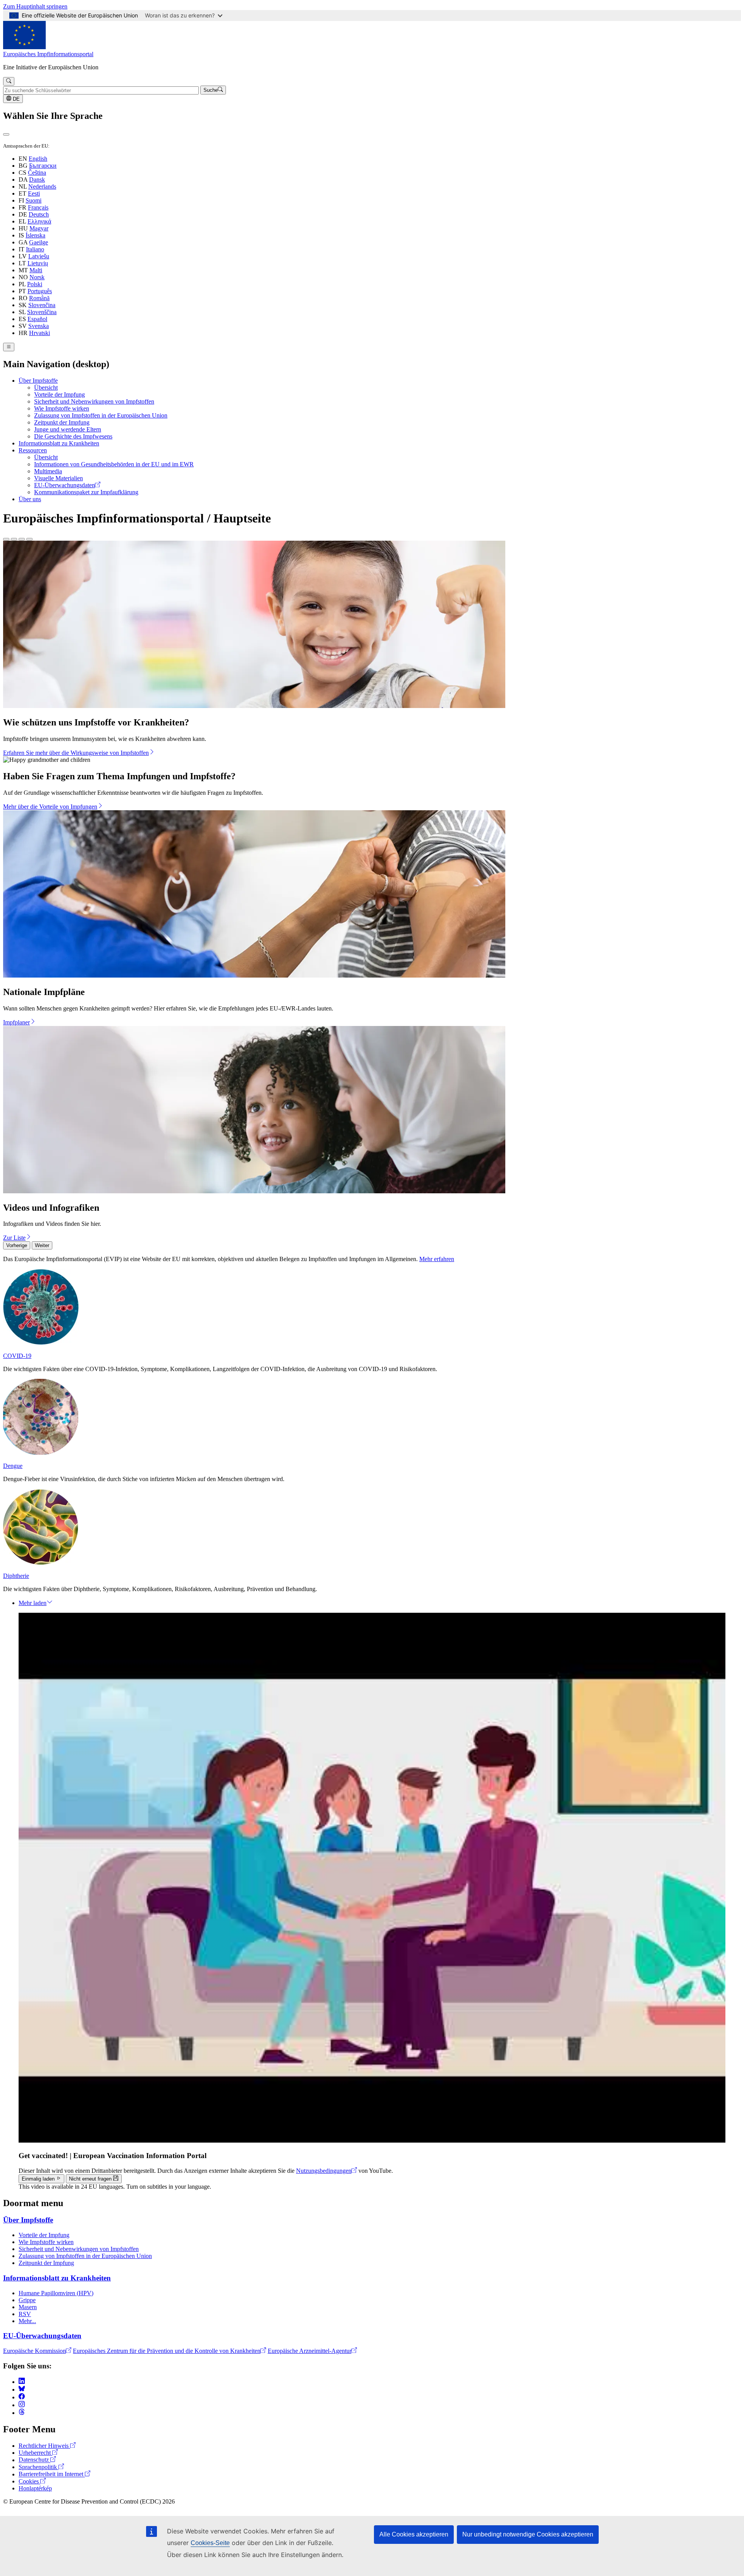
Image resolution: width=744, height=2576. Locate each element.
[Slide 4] (29, 539)
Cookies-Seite (210, 2543)
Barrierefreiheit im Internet (52, 2474)
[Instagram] (22, 2405)
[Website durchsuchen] (9, 81)
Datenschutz (34, 2460)
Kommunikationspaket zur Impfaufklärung (86, 492)
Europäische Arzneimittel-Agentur (310, 2351)
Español (37, 319)
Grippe (27, 2300)
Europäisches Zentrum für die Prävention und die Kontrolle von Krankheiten (167, 2351)
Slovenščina (42, 312)
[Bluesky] (22, 2390)
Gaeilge (39, 242)
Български (43, 166)
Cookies (29, 2481)
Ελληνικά (39, 221)
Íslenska (35, 235)
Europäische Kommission (34, 2351)
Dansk (37, 180)
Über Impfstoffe (38, 381)
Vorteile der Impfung (59, 394)
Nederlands (42, 186)
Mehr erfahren (437, 1259)
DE (15, 99)
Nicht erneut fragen (91, 2179)
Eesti (34, 193)
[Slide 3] (22, 539)
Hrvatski (40, 333)
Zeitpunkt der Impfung (62, 422)
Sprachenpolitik (39, 2467)
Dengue (13, 1466)
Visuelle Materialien (59, 478)
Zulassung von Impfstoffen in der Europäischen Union (101, 415)
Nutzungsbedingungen (324, 2171)
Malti (36, 270)
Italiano (35, 249)
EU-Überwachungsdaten (65, 485)
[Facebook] (22, 2397)
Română (39, 298)
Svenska (39, 326)
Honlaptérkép (35, 2488)
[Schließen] (6, 134)
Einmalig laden (39, 2179)
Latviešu (39, 256)
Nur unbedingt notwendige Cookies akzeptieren (528, 2534)
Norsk (37, 277)
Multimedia (48, 471)
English (38, 159)
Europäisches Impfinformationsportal (48, 54)
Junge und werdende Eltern (68, 429)
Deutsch (39, 214)
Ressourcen (33, 450)
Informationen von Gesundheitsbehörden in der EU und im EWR (114, 464)
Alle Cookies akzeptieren (414, 2534)
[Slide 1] (6, 539)
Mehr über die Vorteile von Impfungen (50, 807)
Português (40, 291)
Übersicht (46, 388)
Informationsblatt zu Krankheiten (59, 443)
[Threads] (22, 2413)
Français (38, 207)
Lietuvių (38, 263)
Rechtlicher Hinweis (44, 2446)
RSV (25, 2314)
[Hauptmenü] (9, 347)
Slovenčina (42, 305)
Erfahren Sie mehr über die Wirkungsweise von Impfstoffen (76, 753)
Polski (35, 284)
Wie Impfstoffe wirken (62, 408)
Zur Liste (14, 1238)
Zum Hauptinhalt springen (35, 6)
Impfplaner (16, 1022)
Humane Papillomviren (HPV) (56, 2293)
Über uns (30, 499)
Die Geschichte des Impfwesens (73, 436)
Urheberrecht (35, 2453)
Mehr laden (33, 1603)
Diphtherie (16, 1576)
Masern (28, 2307)
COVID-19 (17, 1356)
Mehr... (27, 2321)
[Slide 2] (14, 539)
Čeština (37, 173)
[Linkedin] (22, 2382)
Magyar (39, 228)
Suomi (34, 200)
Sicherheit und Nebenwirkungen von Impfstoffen (94, 401)
